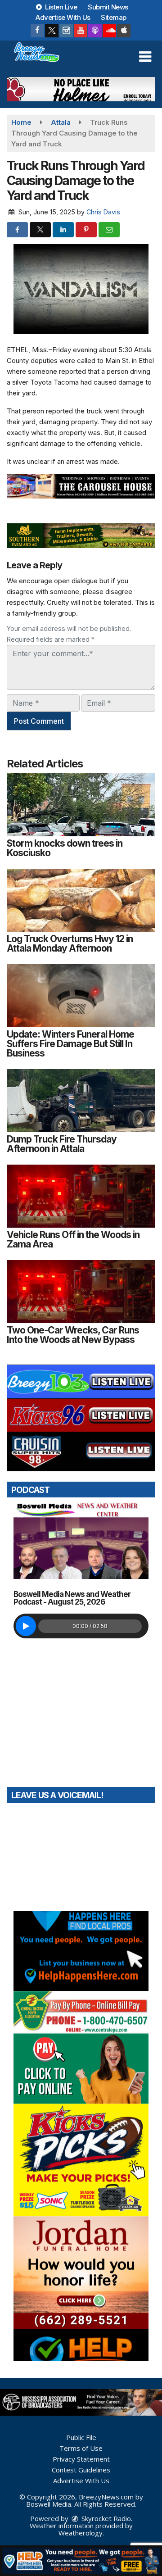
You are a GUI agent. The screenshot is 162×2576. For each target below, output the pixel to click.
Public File (81, 2437)
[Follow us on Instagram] (66, 31)
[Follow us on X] (52, 31)
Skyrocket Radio (105, 2518)
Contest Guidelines (81, 2470)
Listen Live (61, 7)
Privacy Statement (81, 2459)
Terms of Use (81, 2448)
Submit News (108, 7)
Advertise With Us (63, 17)
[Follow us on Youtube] (81, 31)
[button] (145, 57)
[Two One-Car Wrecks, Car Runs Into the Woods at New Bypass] (81, 1292)
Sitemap (114, 17)
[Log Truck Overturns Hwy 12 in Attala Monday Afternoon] (81, 900)
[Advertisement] (81, 89)
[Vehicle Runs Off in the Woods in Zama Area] (81, 1196)
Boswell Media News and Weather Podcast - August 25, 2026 (72, 1598)
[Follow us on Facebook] (37, 31)
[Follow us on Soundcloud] (109, 31)
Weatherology (81, 2533)
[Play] (26, 1626)
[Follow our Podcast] (95, 31)
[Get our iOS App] (124, 31)
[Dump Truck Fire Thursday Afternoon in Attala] (81, 1101)
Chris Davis (103, 212)
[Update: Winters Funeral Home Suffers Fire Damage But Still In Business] (81, 996)
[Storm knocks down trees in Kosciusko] (81, 805)
